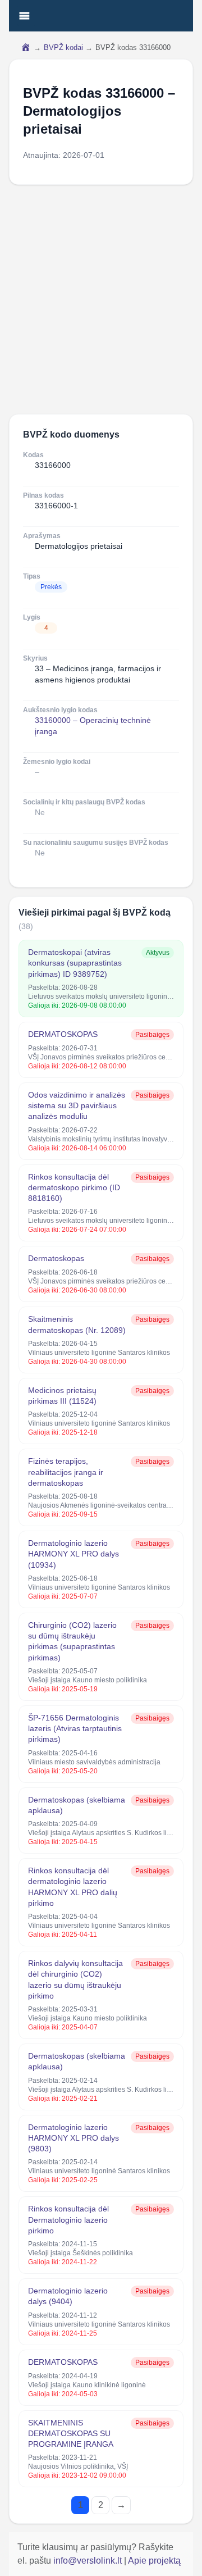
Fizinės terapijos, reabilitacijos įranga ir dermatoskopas (66, 1472)
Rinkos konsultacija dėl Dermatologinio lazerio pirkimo (68, 2220)
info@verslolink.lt (89, 2561)
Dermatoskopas (56, 1258)
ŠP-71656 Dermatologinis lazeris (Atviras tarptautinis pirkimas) (75, 1729)
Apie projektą (154, 2561)
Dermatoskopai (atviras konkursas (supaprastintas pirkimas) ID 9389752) (75, 963)
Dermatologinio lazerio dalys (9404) (68, 2296)
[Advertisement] (101, 299)
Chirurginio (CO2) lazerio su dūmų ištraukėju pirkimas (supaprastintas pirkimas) (72, 1641)
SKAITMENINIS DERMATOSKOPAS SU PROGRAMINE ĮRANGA (71, 2434)
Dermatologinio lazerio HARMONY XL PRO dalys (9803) (74, 2138)
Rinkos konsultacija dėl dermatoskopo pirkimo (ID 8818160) (74, 1188)
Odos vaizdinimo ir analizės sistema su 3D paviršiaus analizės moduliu (77, 1106)
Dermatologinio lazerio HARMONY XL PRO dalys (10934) (74, 1554)
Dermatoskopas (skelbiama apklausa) (77, 1805)
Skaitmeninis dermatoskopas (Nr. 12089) (77, 1324)
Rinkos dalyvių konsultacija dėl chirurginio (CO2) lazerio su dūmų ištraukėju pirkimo (75, 1979)
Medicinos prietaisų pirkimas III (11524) (62, 1396)
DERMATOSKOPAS (63, 1034)
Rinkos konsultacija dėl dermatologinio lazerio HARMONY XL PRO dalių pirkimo (73, 1887)
